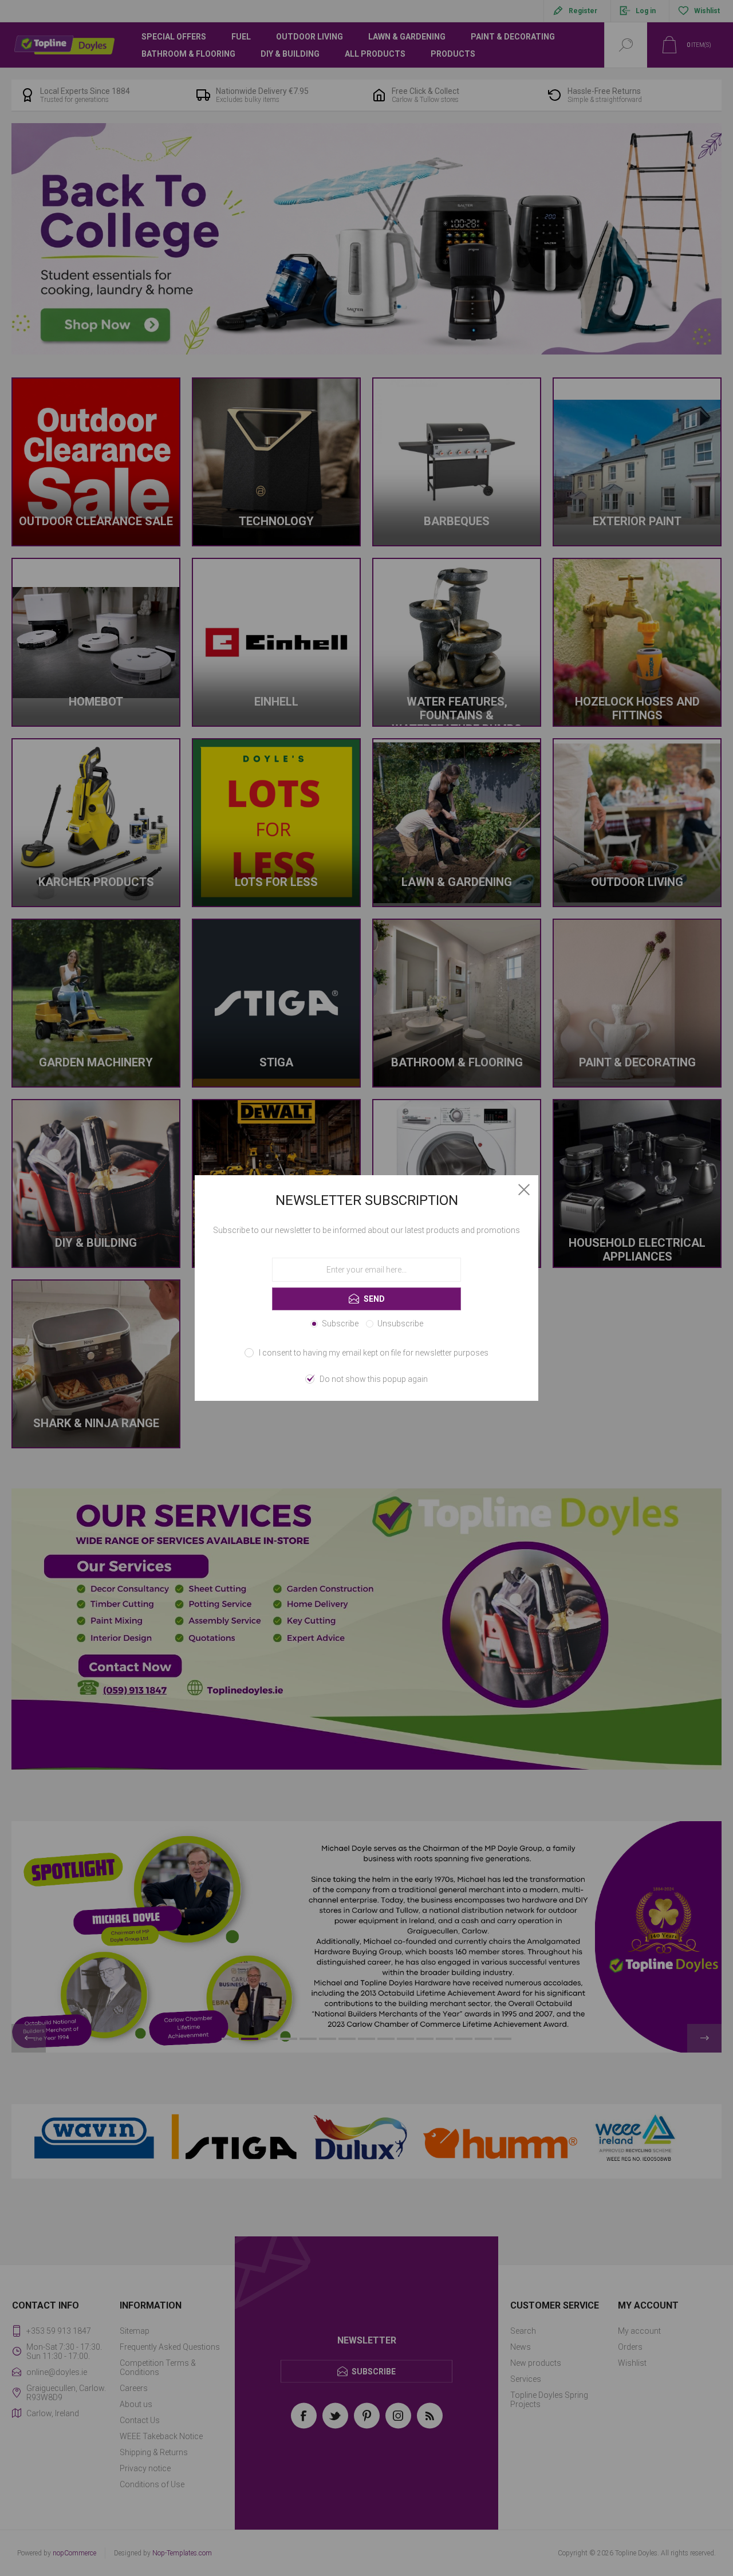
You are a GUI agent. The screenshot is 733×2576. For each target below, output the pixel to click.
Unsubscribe (400, 1324)
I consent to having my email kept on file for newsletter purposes (374, 1353)
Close (524, 1189)
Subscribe (340, 1324)
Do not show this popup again (374, 1379)
